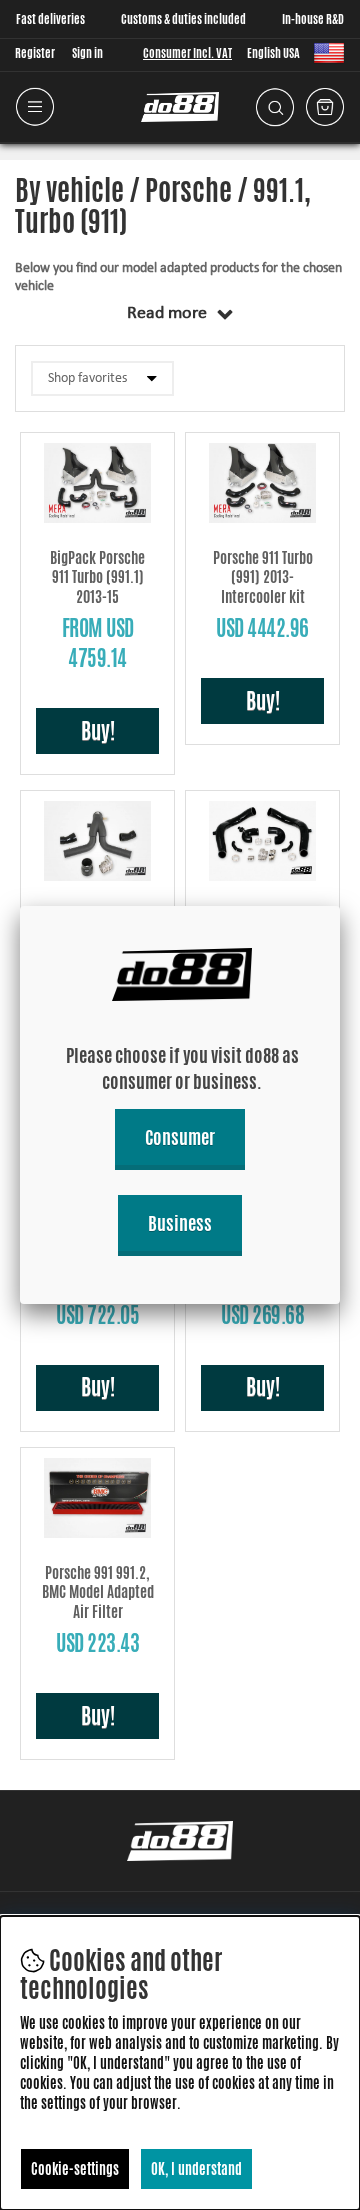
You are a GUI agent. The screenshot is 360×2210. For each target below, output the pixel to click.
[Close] (340, 906)
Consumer (180, 1137)
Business (180, 1223)
